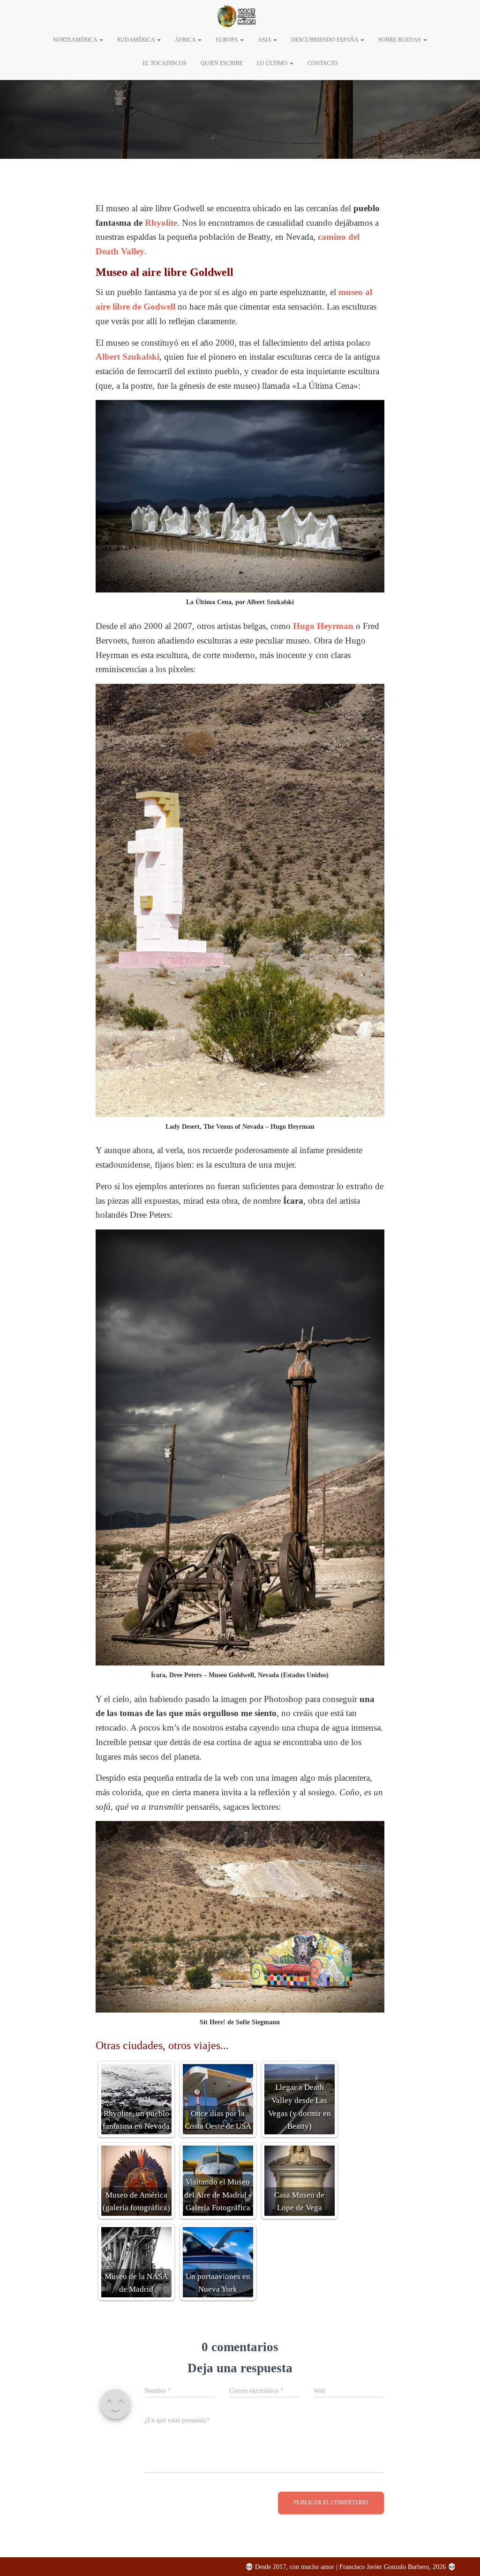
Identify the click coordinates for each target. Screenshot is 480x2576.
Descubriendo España (325, 40)
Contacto (323, 63)
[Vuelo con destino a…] (236, 16)
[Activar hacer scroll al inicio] (461, 2557)
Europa (227, 40)
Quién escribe (222, 63)
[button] (101, 40)
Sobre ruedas (400, 40)
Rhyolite (161, 223)
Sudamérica (137, 40)
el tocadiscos (165, 63)
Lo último (273, 63)
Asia (265, 40)
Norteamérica (76, 40)
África (186, 40)
